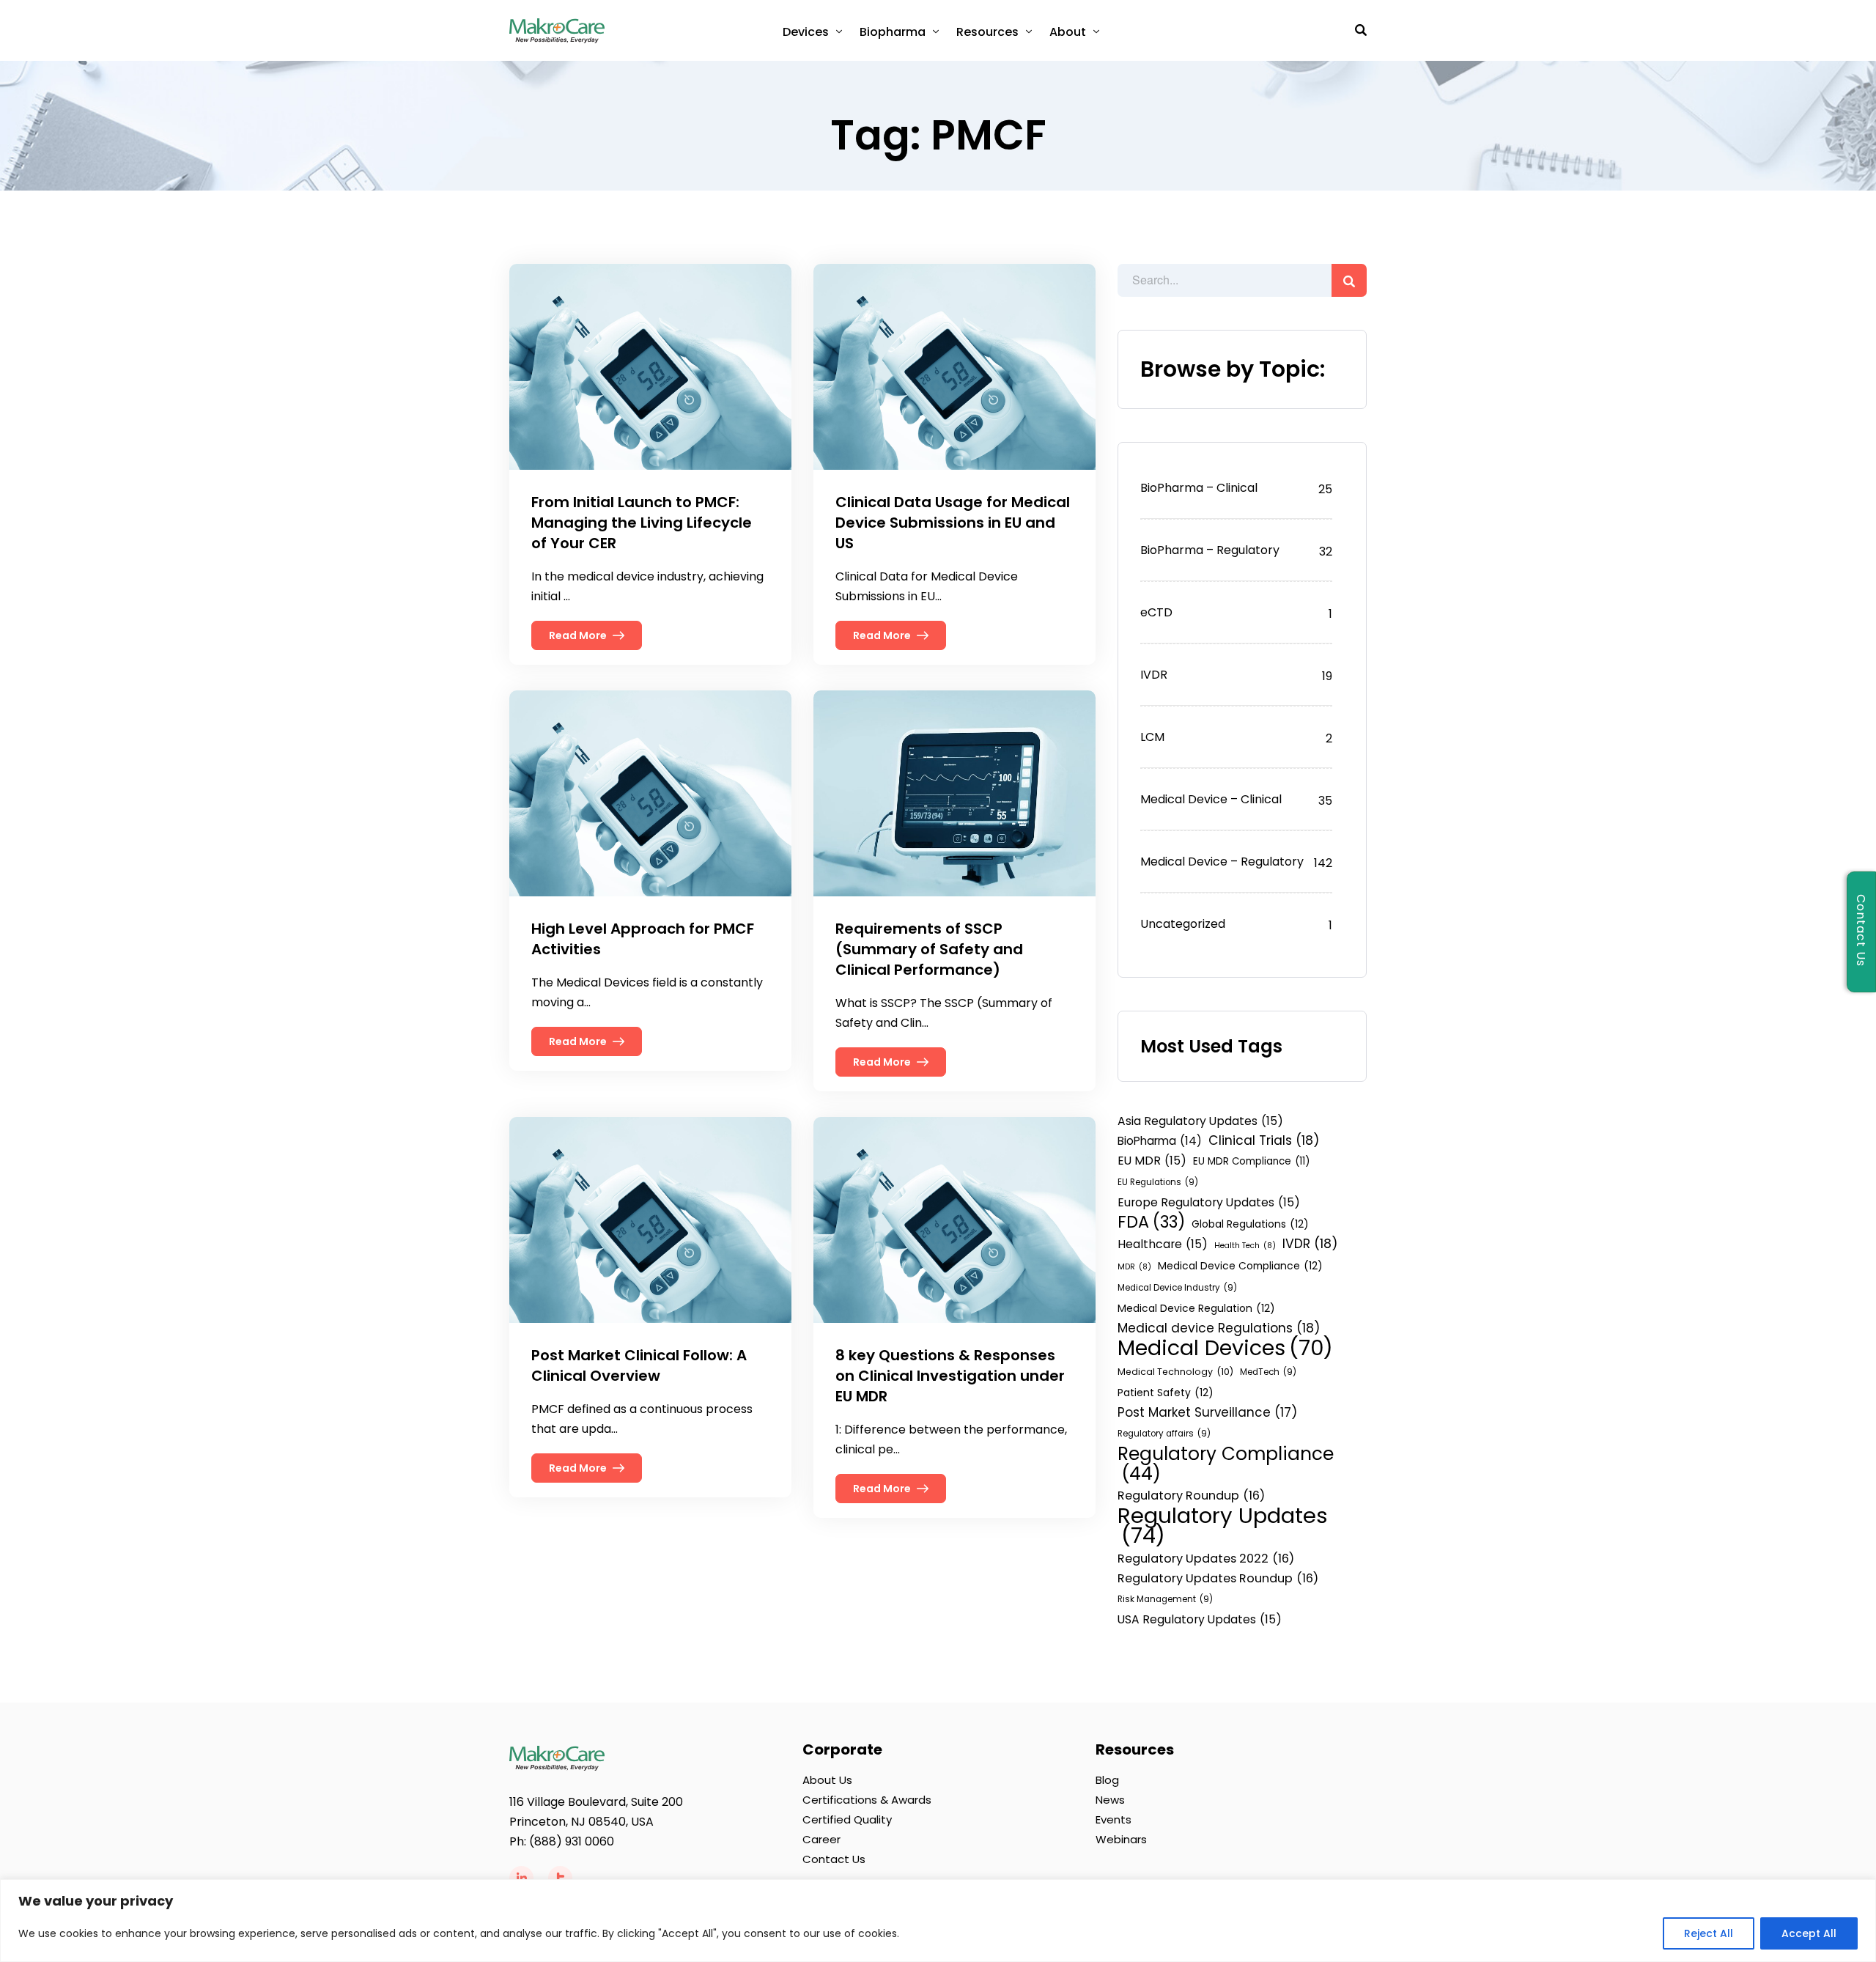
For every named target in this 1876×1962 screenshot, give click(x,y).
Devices (806, 32)
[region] (938, 1921)
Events (1114, 1819)
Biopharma (893, 32)
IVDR (1154, 675)
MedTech (1268, 1372)
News (1110, 1800)
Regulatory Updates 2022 (1206, 1559)
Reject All (1709, 1933)
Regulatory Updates (1223, 1525)
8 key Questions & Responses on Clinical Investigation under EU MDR (950, 1376)
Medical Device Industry (1177, 1288)
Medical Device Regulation (1196, 1308)
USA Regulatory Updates (1200, 1619)
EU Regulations (1158, 1182)
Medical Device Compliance (1240, 1266)
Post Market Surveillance (1207, 1412)
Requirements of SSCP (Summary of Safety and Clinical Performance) (929, 949)
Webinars (1121, 1839)
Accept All (1809, 1933)
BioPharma (1160, 1141)
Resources (987, 32)
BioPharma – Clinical (1199, 488)
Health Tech (1245, 1246)
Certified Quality (847, 1819)
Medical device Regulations (1219, 1328)
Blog (1107, 1780)
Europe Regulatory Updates (1209, 1202)
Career (821, 1839)
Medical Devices (1225, 1348)
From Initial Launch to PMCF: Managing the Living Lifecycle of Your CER (642, 523)
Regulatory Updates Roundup (1218, 1578)
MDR (1134, 1267)
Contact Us (834, 1859)
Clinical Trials (1264, 1140)
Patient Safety (1166, 1393)
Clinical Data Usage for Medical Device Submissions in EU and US (953, 523)
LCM (1152, 737)
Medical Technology (1175, 1372)
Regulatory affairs (1164, 1434)
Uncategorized (1183, 924)
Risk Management (1165, 1599)
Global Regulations (1250, 1224)
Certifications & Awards (867, 1800)
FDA (1151, 1222)
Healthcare (1163, 1244)
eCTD (1156, 612)
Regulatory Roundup (1191, 1496)
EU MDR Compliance (1251, 1161)
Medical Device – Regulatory (1222, 862)
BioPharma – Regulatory (1210, 550)
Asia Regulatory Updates (1200, 1121)
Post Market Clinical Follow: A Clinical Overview (639, 1365)
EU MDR (1152, 1161)
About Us (827, 1780)
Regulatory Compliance (1226, 1464)
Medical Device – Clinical (1211, 799)
